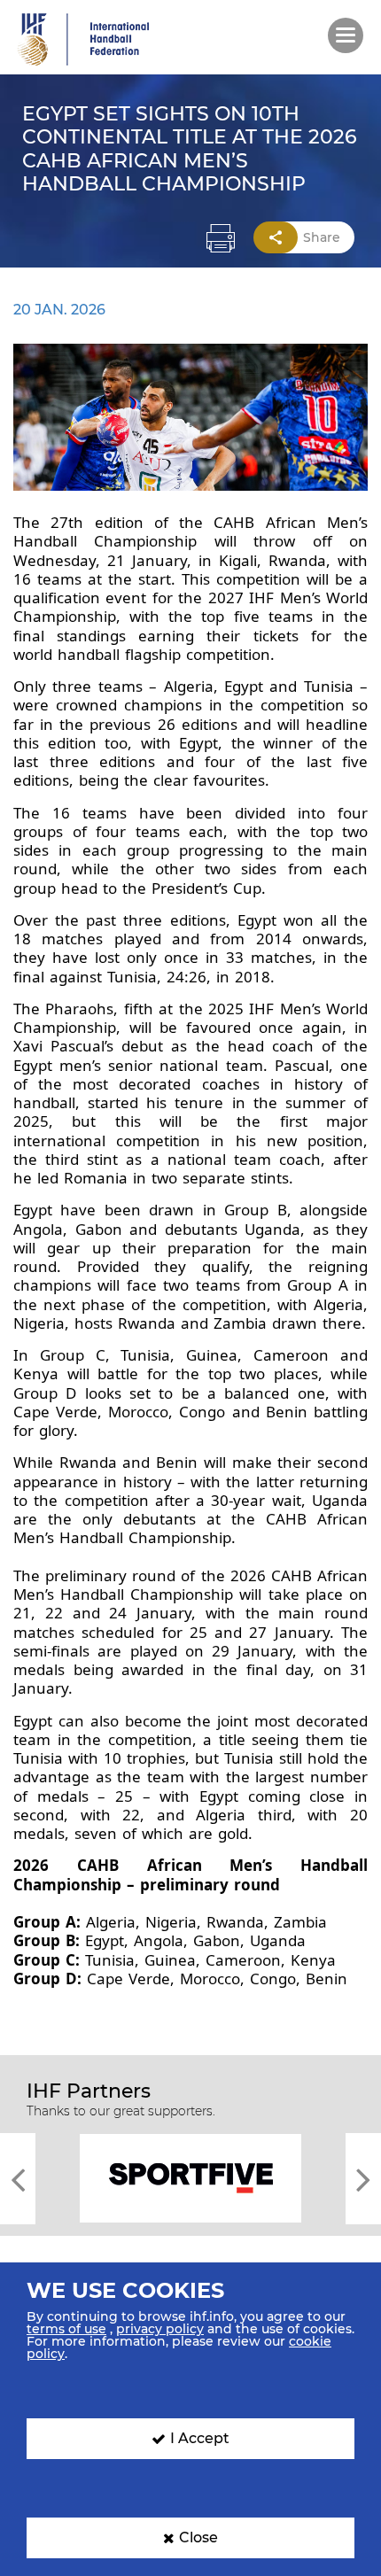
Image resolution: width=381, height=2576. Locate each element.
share (322, 237)
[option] (190, 2177)
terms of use (66, 2329)
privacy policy (160, 2329)
